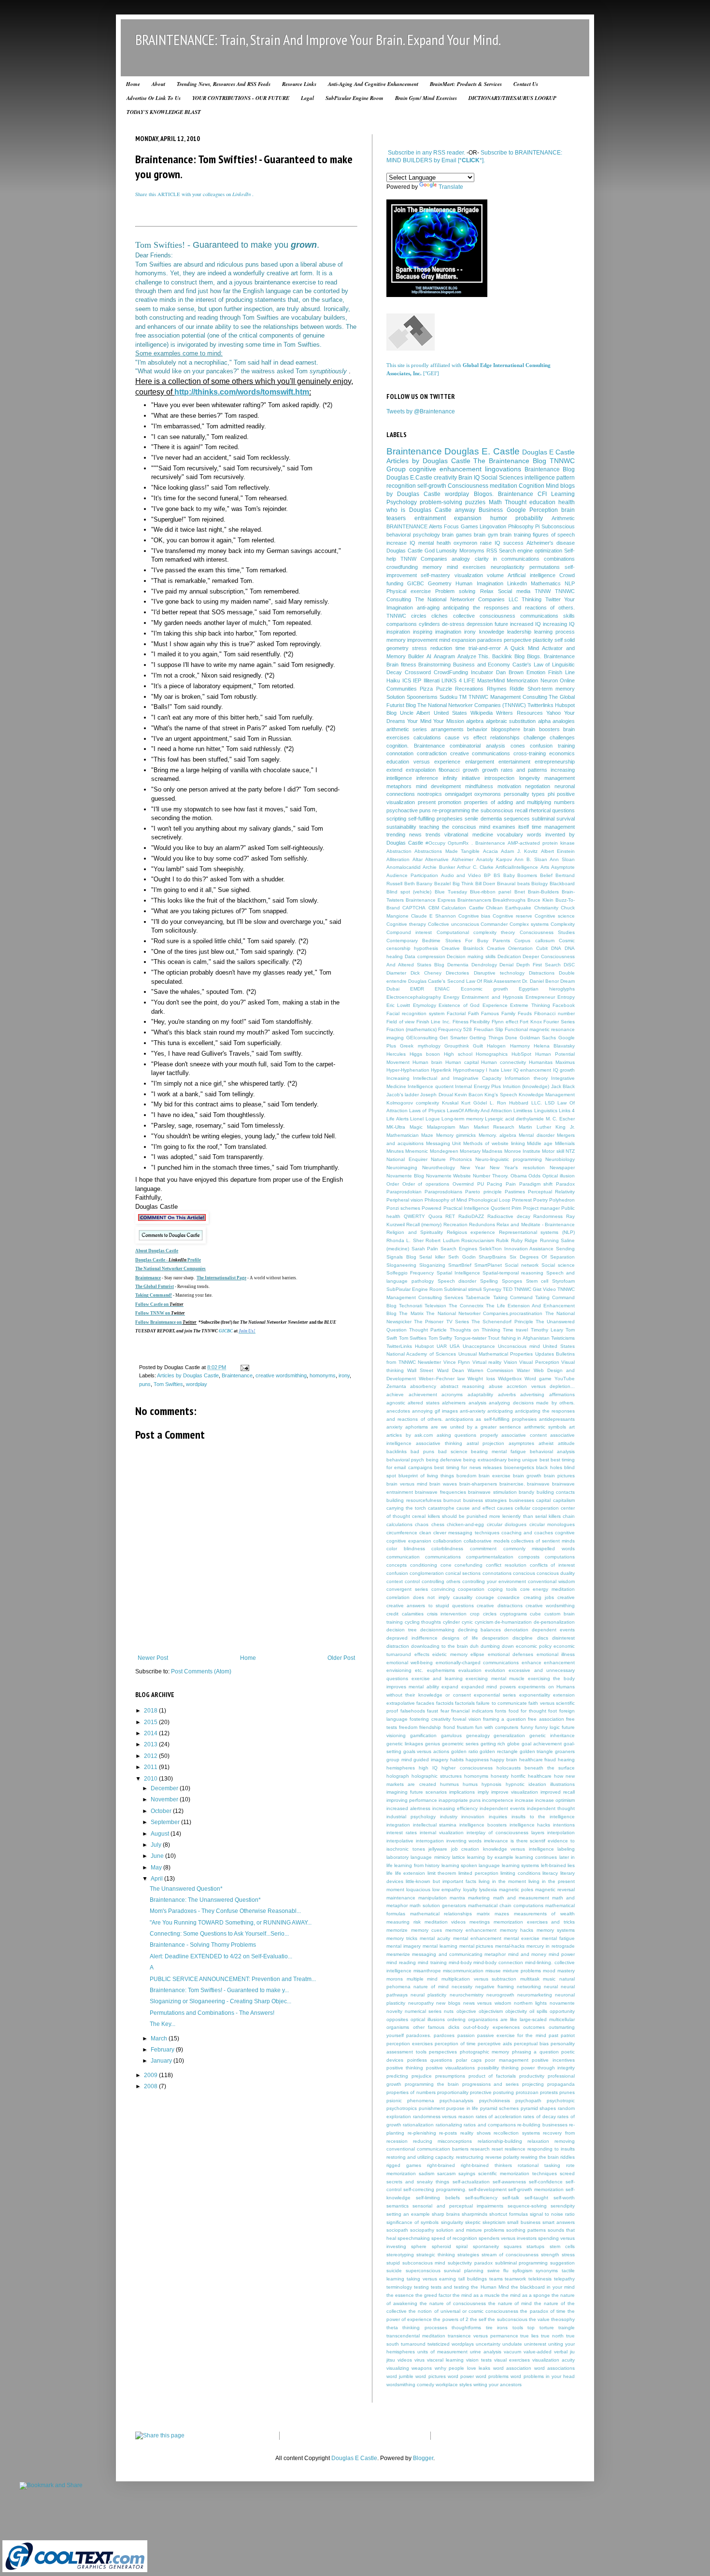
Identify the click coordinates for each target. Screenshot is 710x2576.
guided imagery (431, 1760)
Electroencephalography (414, 997)
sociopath (397, 2230)
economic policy (534, 1646)
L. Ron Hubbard (509, 1103)
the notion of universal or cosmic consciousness (463, 2311)
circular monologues (552, 1524)
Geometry (440, 583)
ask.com (424, 1435)
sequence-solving (527, 2206)
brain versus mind (407, 1484)
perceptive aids (495, 2044)
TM (463, 697)
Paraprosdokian (404, 1192)
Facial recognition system (415, 1013)
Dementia (458, 965)
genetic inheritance (552, 1735)
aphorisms (417, 1427)
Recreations (469, 689)
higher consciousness (467, 1768)
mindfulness (479, 786)
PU (481, 1184)
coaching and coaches (527, 1533)
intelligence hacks (530, 1825)
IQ (477, 478)
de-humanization (513, 1622)
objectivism (491, 2011)
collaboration (447, 1541)
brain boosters (541, 729)
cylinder (451, 1622)
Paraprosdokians (443, 1192)
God (430, 551)
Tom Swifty (440, 1338)
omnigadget (458, 794)
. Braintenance (488, 843)
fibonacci (449, 770)
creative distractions (499, 1606)
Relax (487, 591)
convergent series (407, 1589)
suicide (394, 2271)
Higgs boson (425, 1054)
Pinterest (522, 1200)
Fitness (461, 1022)
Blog (519, 656)
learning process (554, 632)
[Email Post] (244, 1367)
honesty (500, 1776)
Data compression (425, 956)
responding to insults (551, 2149)
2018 (151, 1711)
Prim (516, 1208)
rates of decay (539, 2116)
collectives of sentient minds (543, 1541)
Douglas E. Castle (482, 451)
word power (461, 2376)
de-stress (453, 624)
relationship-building (500, 2141)
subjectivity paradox (470, 2263)
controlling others (441, 1581)
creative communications (480, 753)
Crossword (418, 672)
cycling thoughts (423, 1622)
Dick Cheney (426, 973)
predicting (397, 2076)
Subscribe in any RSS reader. (426, 153)
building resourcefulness (414, 1500)
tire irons (497, 2328)
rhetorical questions (552, 810)
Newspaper (562, 1168)
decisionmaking (437, 1630)
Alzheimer (462, 859)
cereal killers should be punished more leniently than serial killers (486, 1516)
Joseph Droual (436, 1095)
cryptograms (513, 1614)
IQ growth (564, 1070)
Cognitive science (555, 916)
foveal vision (467, 1719)
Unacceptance (479, 1346)
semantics (398, 2206)
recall (521, 810)
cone (446, 1565)
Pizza (426, 689)
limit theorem (442, 1873)
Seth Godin (462, 1257)
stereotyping (400, 2255)
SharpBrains (492, 1257)
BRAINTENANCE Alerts (414, 526)
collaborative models (487, 1541)
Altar (418, 859)
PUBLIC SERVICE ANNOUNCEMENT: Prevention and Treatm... (233, 1979)
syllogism (522, 2271)
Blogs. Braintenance (551, 656)
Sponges (512, 1281)
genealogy (478, 1735)
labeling (566, 1849)
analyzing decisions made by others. (532, 1403)
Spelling (489, 1281)
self (559, 640)
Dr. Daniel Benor (540, 981)
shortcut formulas (509, 2214)
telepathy (564, 2279)
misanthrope (427, 1971)
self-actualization (471, 2182)
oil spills (538, 2011)
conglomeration (427, 1573)
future (501, 624)
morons (395, 1979)
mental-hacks (510, 1946)
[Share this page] (160, 2435)
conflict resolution (506, 1565)
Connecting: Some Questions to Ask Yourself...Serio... (219, 1934)
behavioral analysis (552, 1451)
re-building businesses (542, 2125)
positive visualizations (450, 2068)
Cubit (542, 948)
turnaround (413, 2344)
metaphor (495, 1954)
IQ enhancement (532, 1070)
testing (421, 2287)
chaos (422, 1524)
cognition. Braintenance (416, 746)
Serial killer (432, 1257)
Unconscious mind (519, 1346)
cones (518, 746)
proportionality (453, 2092)
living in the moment (502, 1881)
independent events (502, 1808)
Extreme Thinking (530, 1005)
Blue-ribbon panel (490, 892)
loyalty (470, 1890)
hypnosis (491, 1784)
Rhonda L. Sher (405, 1240)
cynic (467, 1622)
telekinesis (540, 2279)
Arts (545, 867)
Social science (558, 1265)
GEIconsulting (422, 1038)
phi (551, 794)
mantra (457, 1898)
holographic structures (437, 1776)
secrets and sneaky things (418, 2182)
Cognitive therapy (406, 924)
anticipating (500, 1411)
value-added (538, 2352)
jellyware (438, 1849)
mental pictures (476, 1946)
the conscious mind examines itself (486, 827)
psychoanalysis (456, 2101)
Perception (544, 510)
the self (478, 2319)
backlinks (397, 1451)
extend (394, 770)
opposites (397, 2019)
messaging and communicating (447, 1954)
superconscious (423, 2271)
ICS (407, 680)
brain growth (527, 1476)
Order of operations (426, 1184)
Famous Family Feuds (506, 1013)
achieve (395, 1394)
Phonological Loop (490, 1200)
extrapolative (401, 1703)
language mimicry (430, 1857)
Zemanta (396, 1386)
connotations (497, 1573)
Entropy (566, 997)
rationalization (418, 2125)
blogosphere (506, 729)
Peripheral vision (405, 1200)
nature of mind (431, 1987)
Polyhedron (562, 1200)
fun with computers (497, 1727)
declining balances (480, 1630)
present (427, 802)
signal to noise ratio (552, 2214)
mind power (562, 1954)
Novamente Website (449, 1176)
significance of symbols (412, 2222)
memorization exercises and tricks (534, 1922)
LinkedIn (517, 583)
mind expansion (457, 640)
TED (508, 1289)
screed (567, 2173)
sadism (426, 2173)
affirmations (562, 1394)
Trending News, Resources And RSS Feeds (224, 84)
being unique (523, 1460)
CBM (434, 908)
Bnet (520, 892)
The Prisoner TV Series (441, 1322)
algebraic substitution (511, 721)
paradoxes (490, 640)
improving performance (412, 1800)
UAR (442, 1346)
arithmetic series (407, 729)
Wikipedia (482, 713)
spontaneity (486, 2246)
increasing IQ (559, 624)
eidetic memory (450, 1654)
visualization (469, 575)
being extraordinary (485, 1460)
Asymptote (563, 867)
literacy (550, 1873)
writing (480, 2385)
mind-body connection (498, 1962)
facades (425, 1703)
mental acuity (435, 1938)
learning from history (417, 1865)
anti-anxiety (473, 1411)
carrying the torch (406, 1508)
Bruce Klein (540, 900)
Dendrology (484, 965)
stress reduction (432, 648)
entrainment (430, 518)
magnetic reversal (555, 1890)
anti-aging (428, 608)
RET (450, 1216)
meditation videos (445, 1922)
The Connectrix (466, 1306)
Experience (495, 1005)
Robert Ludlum (442, 1240)
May (157, 1868)
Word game (538, 1379)
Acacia (490, 851)
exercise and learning (437, 1678)
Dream (568, 981)
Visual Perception (539, 1362)
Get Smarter (454, 1038)
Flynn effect (505, 1022)
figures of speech (554, 535)
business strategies (485, 1500)
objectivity (516, 2011)
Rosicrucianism (478, 1240)
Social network (522, 1265)
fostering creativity (430, 1719)
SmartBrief (460, 1265)
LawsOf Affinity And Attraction (480, 1111)
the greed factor (433, 2295)
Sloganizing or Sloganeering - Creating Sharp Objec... (220, 2001)
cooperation (471, 1589)
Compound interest (409, 932)
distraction (398, 1646)
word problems (492, 2376)
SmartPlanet (488, 1265)
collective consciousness (484, 616)
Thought (516, 502)
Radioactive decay (509, 1216)
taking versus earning (432, 2279)
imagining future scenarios (417, 1792)
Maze (427, 1135)
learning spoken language (471, 1865)
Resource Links (299, 84)
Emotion (536, 672)
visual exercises (512, 2360)
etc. (419, 1670)
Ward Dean (451, 1370)
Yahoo (554, 713)
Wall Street (420, 1370)
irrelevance (496, 1841)
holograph (398, 1776)
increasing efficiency (455, 1808)
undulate (512, 2344)
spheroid (441, 2246)
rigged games (404, 2165)
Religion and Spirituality (415, 1232)
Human (464, 583)
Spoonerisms (422, 697)
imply (483, 1792)
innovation (473, 1817)
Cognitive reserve (512, 916)
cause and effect (476, 1508)
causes (505, 1508)
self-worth (564, 2198)
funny (527, 1727)
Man (464, 1127)
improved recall (558, 1792)
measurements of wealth (544, 1914)
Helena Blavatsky (554, 1046)
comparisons (402, 624)
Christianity (546, 908)
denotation (516, 1630)
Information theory (526, 1078)
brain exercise (495, 1476)
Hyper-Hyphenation (408, 1070)
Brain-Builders (543, 892)
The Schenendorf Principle (502, 1322)
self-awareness (509, 2182)
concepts (397, 1565)
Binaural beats (513, 884)
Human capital (462, 1062)
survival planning (464, 2271)
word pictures (430, 2376)
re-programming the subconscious (473, 810)
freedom (408, 1727)
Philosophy (521, 526)
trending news (404, 835)
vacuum (512, 2352)
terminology (399, 2287)
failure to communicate (502, 1703)
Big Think (463, 884)
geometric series (460, 1744)
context (395, 1581)
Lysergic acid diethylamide (514, 1119)
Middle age (540, 1143)
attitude (566, 1443)
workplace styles (454, 2385)
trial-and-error (485, 648)
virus (419, 2360)
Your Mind (419, 721)
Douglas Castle (405, 551)
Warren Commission (490, 1370)
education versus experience (423, 762)
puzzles (475, 502)
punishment (432, 2108)
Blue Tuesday (451, 892)
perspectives (443, 2052)
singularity (452, 2222)
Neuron (549, 680)
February (163, 2050)
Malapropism (441, 1127)
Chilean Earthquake (509, 908)
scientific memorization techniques (518, 2173)
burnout (452, 1500)
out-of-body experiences (491, 2027)
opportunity (562, 2011)
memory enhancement (471, 1930)
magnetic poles (516, 1890)
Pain (511, 1184)
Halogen (496, 1046)
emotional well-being (410, 1663)
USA (455, 1346)
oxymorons (488, 794)
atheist (546, 1443)
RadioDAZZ (471, 1216)
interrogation (430, 1841)
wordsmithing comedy (410, 2385)
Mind (552, 486)
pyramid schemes (500, 2108)
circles (419, 616)
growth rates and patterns (515, 770)
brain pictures (559, 1476)
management (560, 778)
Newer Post (153, 1658)
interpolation (561, 1833)
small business (524, 2222)
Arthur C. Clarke (475, 867)
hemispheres (401, 1768)
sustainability (401, 827)
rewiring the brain (540, 2157)
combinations (559, 559)
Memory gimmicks (456, 1135)
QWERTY (414, 1216)
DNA (556, 948)
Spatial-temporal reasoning (513, 1273)
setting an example (408, 2214)
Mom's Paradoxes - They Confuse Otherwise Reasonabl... (225, 1911)
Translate (451, 187)
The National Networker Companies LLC (467, 599)
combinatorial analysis (477, 746)
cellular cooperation (537, 1508)
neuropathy (421, 2003)
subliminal (543, 819)
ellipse (477, 1654)
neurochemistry (467, 1995)
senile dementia (483, 819)
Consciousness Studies (547, 932)
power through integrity (548, 2068)
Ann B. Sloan (531, 859)
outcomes (534, 2027)
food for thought (527, 1711)
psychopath (528, 2101)
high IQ (428, 1768)
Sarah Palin (425, 1249)
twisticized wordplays (451, 2344)
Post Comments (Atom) (201, 1671)
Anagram (444, 656)
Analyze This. (474, 656)
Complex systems (529, 924)
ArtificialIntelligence (517, 867)
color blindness (406, 1549)
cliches (440, 616)
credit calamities (405, 1614)
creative (566, 1597)
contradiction (432, 753)
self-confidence (546, 2182)
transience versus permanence (483, 2336)
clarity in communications (507, 559)
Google (516, 510)
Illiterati (432, 680)
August (161, 1834)
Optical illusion (559, 1176)
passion (466, 2035)
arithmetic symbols (545, 1427)
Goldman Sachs (538, 1038)
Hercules (396, 1054)
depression (480, 624)
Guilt (478, 1046)
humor (499, 518)
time (460, 648)
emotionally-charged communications (477, 1663)
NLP (570, 583)
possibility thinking (498, 2068)
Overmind (463, 1184)
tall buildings (473, 2279)
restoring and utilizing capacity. (420, 2157)
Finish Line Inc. (433, 1022)
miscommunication (463, 1971)
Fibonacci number (554, 1013)
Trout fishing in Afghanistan (519, 1338)
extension (564, 1695)
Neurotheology (439, 1168)
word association (512, 2368)
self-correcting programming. (435, 2189)
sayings (467, 2173)
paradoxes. (419, 2035)
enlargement (480, 762)
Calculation (454, 908)
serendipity (563, 2206)
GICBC (226, 1331)
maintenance (401, 1898)
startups (535, 2246)
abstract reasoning (462, 1386)
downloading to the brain (440, 1646)
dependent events (553, 1630)
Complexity (563, 924)
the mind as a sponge (526, 2295)
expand (450, 1687)
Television (435, 1306)
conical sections (463, 1573)
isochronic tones (406, 1849)
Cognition (532, 486)
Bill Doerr (485, 884)
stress (568, 2255)
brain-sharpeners (478, 1484)
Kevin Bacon (469, 1095)
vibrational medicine (469, 835)
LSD (550, 1103)
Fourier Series (559, 1022)
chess (438, 1524)
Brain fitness (401, 665)
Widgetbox (510, 1379)
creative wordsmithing (281, 1375)
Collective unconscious (454, 924)
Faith (474, 1013)
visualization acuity (554, 2360)
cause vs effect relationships (482, 737)
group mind (399, 1760)
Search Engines (459, 1249)
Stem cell (537, 1281)
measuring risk (404, 1922)
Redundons (482, 1224)
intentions (564, 1825)
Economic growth (484, 989)
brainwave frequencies (440, 1492)
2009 (151, 2075)
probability (529, 518)
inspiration (398, 632)
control (412, 1581)
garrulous (451, 1735)
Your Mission (448, 721)
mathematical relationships (441, 1914)
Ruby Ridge (524, 1240)
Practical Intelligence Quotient (477, 1208)
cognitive (565, 1533)
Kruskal (450, 1103)
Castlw (476, 908)
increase (524, 1800)
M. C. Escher (560, 1119)
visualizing (398, 2368)
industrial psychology (411, 1817)
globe (513, 1744)
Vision (511, 1362)
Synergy (492, 1289)
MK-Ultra (396, 1127)
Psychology (402, 502)
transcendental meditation (416, 2336)
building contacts (556, 1492)
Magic (416, 1127)
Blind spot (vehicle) (409, 892)
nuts (449, 2011)
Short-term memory (551, 689)
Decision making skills (471, 956)
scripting (396, 819)
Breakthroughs (509, 900)
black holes (549, 1467)
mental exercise (522, 1938)
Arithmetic (563, 518)
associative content (524, 1435)
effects (422, 1654)
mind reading (401, 1962)
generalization (509, 1735)
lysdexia (488, 1890)
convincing (443, 1589)
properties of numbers (411, 2092)
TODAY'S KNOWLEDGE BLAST (164, 112)
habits (457, 1760)
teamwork (515, 2279)
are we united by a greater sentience (476, 1427)
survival (566, 819)
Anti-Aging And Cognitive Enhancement (373, 84)
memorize (397, 1930)
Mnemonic (417, 1151)
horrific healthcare (531, 1776)
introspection (499, 778)
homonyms (323, 1375)
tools (518, 2328)
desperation (495, 1638)
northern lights (531, 2003)
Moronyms (472, 551)
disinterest (563, 1638)
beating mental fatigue (498, 1451)
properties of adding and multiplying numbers (519, 802)
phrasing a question (535, 2052)
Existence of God (459, 1005)
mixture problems (522, 1971)
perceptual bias (531, 2044)
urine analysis (486, 2352)
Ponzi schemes (403, 1208)
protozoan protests (537, 2092)
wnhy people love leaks (462, 2368)
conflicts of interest (553, 1565)
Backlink (502, 656)
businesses (522, 1500)
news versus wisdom (487, 2003)
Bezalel (442, 884)
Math (495, 502)
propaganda (561, 2084)
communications (443, 1557)
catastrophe (441, 1508)
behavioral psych (405, 1460)
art (572, 1427)
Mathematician (403, 1135)
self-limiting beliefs (438, 2198)
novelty (394, 2011)
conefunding (469, 1565)
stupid (393, 2263)
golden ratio (465, 1751)
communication (403, 1557)
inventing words (464, 1841)
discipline (523, 1638)
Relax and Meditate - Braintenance (536, 1224)
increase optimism (555, 1800)
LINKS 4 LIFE (458, 680)
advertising (532, 1394)
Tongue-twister (470, 1338)
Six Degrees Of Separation (542, 1257)
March (160, 2038)
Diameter (396, 973)
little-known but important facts (441, 1881)
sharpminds (475, 2214)
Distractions (542, 973)
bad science (453, 1451)
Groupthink (457, 1046)
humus (470, 1784)
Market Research (494, 1127)
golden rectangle (499, 1751)
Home (133, 84)
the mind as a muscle (476, 2295)
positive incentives (553, 2060)
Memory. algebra (497, 1135)
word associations (554, 2368)
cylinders (429, 624)
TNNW (543, 591)
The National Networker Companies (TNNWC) (472, 705)
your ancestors (505, 2385)
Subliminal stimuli (463, 1289)
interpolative (400, 1841)
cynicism (484, 1622)
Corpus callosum (534, 941)
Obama (519, 1176)
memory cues (427, 1930)
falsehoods (413, 1711)
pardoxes (444, 2035)
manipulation (433, 1898)
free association (546, 1719)
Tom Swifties (168, 1384)
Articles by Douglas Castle (188, 1375)
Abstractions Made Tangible (447, 851)
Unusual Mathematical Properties (496, 1354)
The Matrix (411, 1313)
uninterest (535, 2344)
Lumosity (447, 551)
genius (433, 1744)
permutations (545, 567)
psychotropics (402, 2108)
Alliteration (398, 859)
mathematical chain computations (506, 1905)
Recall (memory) (424, 1224)
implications (462, 1792)
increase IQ (401, 543)
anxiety (394, 1427)
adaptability (480, 1394)
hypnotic (515, 1784)
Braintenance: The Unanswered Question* (205, 1900)
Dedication (509, 956)
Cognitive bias (475, 916)
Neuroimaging (402, 1168)
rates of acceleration (499, 2116)
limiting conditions (520, 1873)
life (390, 1873)
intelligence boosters (483, 1825)
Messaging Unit (444, 1143)
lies (571, 1865)
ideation (537, 1784)
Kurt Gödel (474, 1103)
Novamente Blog (405, 1176)
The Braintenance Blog (510, 461)
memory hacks (517, 1930)
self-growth (432, 486)
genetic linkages (405, 1744)
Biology (540, 884)
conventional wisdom (551, 1581)
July (157, 1845)
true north (552, 2336)
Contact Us (526, 84)
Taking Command (513, 1297)
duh (474, 1646)
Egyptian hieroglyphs (547, 989)
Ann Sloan (562, 859)
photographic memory (485, 2052)
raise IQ (490, 543)
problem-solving (441, 502)
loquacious (418, 1890)
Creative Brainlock (462, 948)
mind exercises (466, 567)
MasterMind (491, 680)
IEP (417, 680)
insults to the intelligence (543, 1817)
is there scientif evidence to (543, 1841)
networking (529, 1987)
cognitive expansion (409, 1541)
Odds (534, 1176)
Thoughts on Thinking (475, 1330)
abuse (496, 1386)
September (166, 1822)
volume (495, 575)
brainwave (538, 1484)
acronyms (452, 1394)
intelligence (540, 478)
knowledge (492, 632)
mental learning (440, 1946)
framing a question (504, 1719)
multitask (530, 1979)
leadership (519, 632)
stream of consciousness (510, 2255)
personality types (524, 794)
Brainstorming (434, 665)
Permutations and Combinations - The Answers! (212, 2013)
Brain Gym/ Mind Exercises (426, 98)
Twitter (553, 599)
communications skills (547, 616)
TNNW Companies (424, 559)
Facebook (564, 1005)
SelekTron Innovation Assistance (516, 1249)
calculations (427, 737)
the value (539, 2319)
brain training (515, 535)
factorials (465, 1703)
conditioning (424, 1565)
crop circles (483, 1614)
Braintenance (237, 1375)
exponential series (495, 1695)
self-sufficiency (481, 2198)
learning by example (490, 1857)
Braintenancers (474, 900)
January (162, 2061)
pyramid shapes (539, 2108)
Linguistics (546, 1111)
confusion (397, 1573)
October (162, 1811)
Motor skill (553, 1151)
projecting (533, 2084)
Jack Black (563, 1086)
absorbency (423, 1386)
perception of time (455, 2044)
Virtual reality (487, 1362)
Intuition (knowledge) (526, 1086)
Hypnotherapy (469, 1070)
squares (513, 2246)
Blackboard (562, 884)
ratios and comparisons (490, 2125)
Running (549, 1240)
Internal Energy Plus (478, 1086)
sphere (419, 2246)
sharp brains (446, 2214)
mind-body (460, 1962)
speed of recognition (454, 2238)
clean (425, 1533)
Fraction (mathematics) (412, 1029)
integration (398, 1825)
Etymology (425, 1005)
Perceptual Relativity (551, 1192)
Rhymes (497, 689)
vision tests (479, 2360)
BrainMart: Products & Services (466, 84)
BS (497, 875)
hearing (566, 1760)
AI (429, 656)
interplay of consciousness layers (505, 1833)
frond (449, 1727)
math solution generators (438, 1905)
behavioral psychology (413, 535)
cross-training (530, 753)
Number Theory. (491, 1176)
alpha (544, 721)
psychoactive (402, 810)
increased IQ (525, 624)
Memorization (522, 680)
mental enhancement (477, 1938)
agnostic (396, 1403)
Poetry (540, 1200)
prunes (567, 2092)
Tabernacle (478, 1297)
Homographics (492, 1054)
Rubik (502, 1240)
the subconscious (507, 2319)
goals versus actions (426, 1751)
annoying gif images (435, 1411)
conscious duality (556, 1573)
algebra (475, 721)
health (567, 502)
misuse (493, 1971)
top (531, 2328)
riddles (568, 2157)
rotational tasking (539, 2165)
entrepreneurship (555, 762)
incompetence (498, 1800)
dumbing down (497, 1646)
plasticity (543, 640)
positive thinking (405, 2068)
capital (543, 1500)
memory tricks (402, 1938)
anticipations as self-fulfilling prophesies (491, 1419)
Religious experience (471, 1232)
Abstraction (399, 851)
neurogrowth (500, 1995)
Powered (432, 1208)
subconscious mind (424, 2263)
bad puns (422, 1451)
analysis (477, 1403)
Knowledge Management (547, 1095)
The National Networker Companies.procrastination (484, 1313)
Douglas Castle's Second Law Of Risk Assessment (464, 981)
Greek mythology (420, 1046)
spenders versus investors (508, 2238)
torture (547, 2328)
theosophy (563, 2319)
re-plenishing (422, 2133)
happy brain (504, 1760)
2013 (151, 1744)
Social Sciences (502, 478)
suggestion (562, 2263)
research (480, 2149)
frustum (465, 1727)
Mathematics (546, 583)
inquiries (498, 1817)
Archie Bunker (439, 867)
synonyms (547, 2271)
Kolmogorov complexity (413, 1103)
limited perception (478, 1873)
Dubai (393, 989)
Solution (396, 697)
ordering (456, 2019)
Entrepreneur (540, 997)
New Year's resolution (517, 1168)
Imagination (490, 583)
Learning (563, 494)
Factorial (456, 1013)
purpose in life (462, 2108)
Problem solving (455, 591)
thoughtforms (466, 2328)
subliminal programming (522, 2263)
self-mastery (435, 575)
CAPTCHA (414, 908)
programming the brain (432, 2084)
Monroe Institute (522, 1151)
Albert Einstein (558, 851)
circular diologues (507, 1524)
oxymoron (465, 543)
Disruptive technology (499, 973)
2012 (151, 1756)
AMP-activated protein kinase (541, 843)
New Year (473, 1168)
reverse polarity (502, 2157)
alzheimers (454, 1403)
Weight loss (481, 1379)
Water (523, 1370)
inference (427, 778)
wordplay (197, 1384)
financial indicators (472, 1711)
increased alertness (408, 1808)
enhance (532, 1663)
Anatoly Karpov (494, 859)
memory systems (556, 1930)
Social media (514, 591)
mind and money (527, 1954)
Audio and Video (461, 875)
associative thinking (439, 1443)
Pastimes (515, 1192)
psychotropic (561, 2101)
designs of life (460, 1638)
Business (491, 510)
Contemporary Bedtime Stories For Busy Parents (448, 941)
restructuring (470, 2157)
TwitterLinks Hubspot (410, 1346)
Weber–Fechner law (442, 1379)
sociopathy (422, 2230)
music (549, 1979)
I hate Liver (499, 1070)
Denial (506, 965)
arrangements (447, 729)
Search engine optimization (531, 551)
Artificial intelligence (531, 575)
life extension (410, 1873)
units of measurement (442, 2352)
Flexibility (480, 1022)
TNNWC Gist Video (535, 1289)
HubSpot (521, 1054)
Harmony (520, 1046)
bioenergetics (519, 1467)
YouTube (565, 1379)
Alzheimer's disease (551, 543)
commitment (483, 1549)
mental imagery (404, 1946)
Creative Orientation (510, 948)
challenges (562, 737)
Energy (451, 997)
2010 (151, 1779)
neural (551, 1987)
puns (145, 1384)
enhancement (559, 1663)
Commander (494, 924)
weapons (422, 2368)
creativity (445, 478)
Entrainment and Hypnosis (492, 997)
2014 (151, 1733)
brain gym (486, 535)
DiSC (569, 965)
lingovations (503, 469)
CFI (542, 494)
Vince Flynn (457, 1362)
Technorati (411, 1306)
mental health (434, 543)
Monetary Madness (481, 1151)
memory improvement (412, 640)
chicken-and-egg (465, 1524)
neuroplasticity (508, 567)
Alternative (437, 859)
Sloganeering (401, 1265)
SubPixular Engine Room (355, 98)
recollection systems (517, 2133)
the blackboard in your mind (543, 2287)
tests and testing (450, 2287)
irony (344, 1375)
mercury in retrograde (551, 1946)
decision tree (402, 1630)
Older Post (341, 1658)
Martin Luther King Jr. (547, 1127)
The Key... (163, 2024)
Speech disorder (457, 1281)
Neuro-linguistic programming (509, 1159)
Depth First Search (539, 965)
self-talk (511, 2198)
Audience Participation (412, 875)
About (158, 84)
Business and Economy (482, 665)
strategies (468, 2255)
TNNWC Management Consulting (508, 697)
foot (553, 1711)
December (165, 1788)
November (165, 1799)
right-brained (441, 2165)
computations (560, 1557)
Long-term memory (462, 1119)
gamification (423, 1735)
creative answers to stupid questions (430, 1606)
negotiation (538, 786)
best (544, 1460)
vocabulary (510, 835)
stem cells (562, 2246)
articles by (399, 1435)
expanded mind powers (489, 1687)
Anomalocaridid (404, 867)
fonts (501, 1711)
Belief (546, 875)
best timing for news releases (468, 1467)
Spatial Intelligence (458, 1273)
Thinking (532, 599)
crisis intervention (447, 1614)
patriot (568, 2035)
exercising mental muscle (495, 1678)
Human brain (427, 1062)
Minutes (395, 1151)
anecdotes (398, 1411)
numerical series (423, 2011)
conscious (524, 1573)
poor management (507, 2060)
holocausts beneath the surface (536, 1768)
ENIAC (442, 989)
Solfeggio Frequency (410, 1273)
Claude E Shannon (433, 916)
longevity (530, 778)
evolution (495, 1670)
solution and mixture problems (470, 2230)
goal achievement (542, 1744)
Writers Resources (519, 713)
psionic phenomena (410, 2101)
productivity (532, 2076)
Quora (435, 1216)
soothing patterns (526, 2230)
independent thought (551, 1808)
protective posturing (492, 2092)
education (542, 502)
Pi (537, 526)
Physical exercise (409, 591)
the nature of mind (510, 2303)
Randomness (548, 1216)
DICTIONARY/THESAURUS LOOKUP (512, 98)
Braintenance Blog (550, 469)
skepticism (494, 2222)
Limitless (523, 1111)
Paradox (565, 1184)
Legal (307, 98)
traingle (567, 2328)
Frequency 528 (455, 1029)
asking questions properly (467, 1435)
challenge (535, 737)
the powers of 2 (451, 2319)
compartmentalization (490, 1557)
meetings (480, 1922)
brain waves (443, 1484)
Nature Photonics (451, 1159)
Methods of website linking (494, 1143)
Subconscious (558, 526)
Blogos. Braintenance (504, 494)
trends (433, 835)
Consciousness (468, 486)
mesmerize (398, 1954)
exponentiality (535, 1695)
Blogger (423, 2458)
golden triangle (537, 1751)
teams (496, 2279)
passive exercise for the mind (512, 2035)
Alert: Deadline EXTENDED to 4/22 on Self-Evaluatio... (221, 1956)
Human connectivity (504, 1062)
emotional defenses (511, 1654)
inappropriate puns (460, 1800)
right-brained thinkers (486, 2165)
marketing (479, 1898)
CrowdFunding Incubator (463, 672)
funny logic (547, 1727)
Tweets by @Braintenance (421, 411)
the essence (400, 2295)
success (513, 543)
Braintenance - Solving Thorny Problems (203, 1945)
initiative (471, 778)
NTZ (570, 1151)
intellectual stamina (435, 1825)
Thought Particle (428, 1330)
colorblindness (447, 1549)
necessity (462, 1987)
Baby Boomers (520, 875)
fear (445, 1711)
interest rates (402, 1833)
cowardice (509, 1597)
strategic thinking (436, 2255)
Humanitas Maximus (552, 1062)
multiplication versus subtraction (479, 1979)
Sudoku (448, 697)
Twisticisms (563, 1338)
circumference (402, 1533)
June (158, 1856)
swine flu (498, 2271)
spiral (462, 2246)
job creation (465, 1849)
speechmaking (414, 2238)
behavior (477, 729)
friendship (430, 1727)
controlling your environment (494, 1581)
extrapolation (421, 770)
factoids (445, 1703)
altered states (423, 1403)
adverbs (507, 1394)
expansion (468, 518)
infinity (450, 778)
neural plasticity (428, 1995)
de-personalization (554, 1622)
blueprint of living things (426, 1476)
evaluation (470, 1670)
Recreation (455, 1224)
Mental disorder (536, 1135)
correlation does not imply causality (429, 1597)
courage (485, 1597)
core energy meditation (548, 1589)
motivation (509, 786)
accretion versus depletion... (541, 1386)
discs (543, 1638)
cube (535, 1614)
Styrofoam (563, 1281)
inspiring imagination (437, 632)
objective (466, 2011)
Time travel (515, 1330)
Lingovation (493, 526)
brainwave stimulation (492, 1492)
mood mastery (559, 1971)
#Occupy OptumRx (447, 843)
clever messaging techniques (466, 1533)
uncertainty (488, 2344)
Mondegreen (444, 1151)
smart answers (559, 2222)
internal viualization (442, 1833)
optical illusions (428, 2019)
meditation (504, 486)
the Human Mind (490, 2287)
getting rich (493, 1744)
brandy (526, 1492)
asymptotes (521, 1443)
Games (469, 526)
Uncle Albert (415, 713)
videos (405, 2360)
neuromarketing (535, 1995)
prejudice (422, 2076)
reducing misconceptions (442, 2141)
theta (392, 2328)
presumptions (450, 2076)
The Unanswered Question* (186, 1889)
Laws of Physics (427, 1111)
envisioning (399, 1670)
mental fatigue (558, 1938)
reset (497, 2149)
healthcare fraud (538, 1760)
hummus (449, 1784)
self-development (488, 2189)
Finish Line (561, 672)
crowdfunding (402, 567)
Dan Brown (510, 672)
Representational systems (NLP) (537, 1232)
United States (450, 713)
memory (432, 567)
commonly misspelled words (539, 1549)
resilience (515, 2149)
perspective (518, 640)
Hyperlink (441, 1070)
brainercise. (512, 1484)
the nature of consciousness (453, 2303)
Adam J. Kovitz (519, 851)
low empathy (447, 1890)
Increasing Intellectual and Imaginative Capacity (444, 1078)
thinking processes (425, 2328)
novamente (562, 2003)
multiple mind (422, 1979)
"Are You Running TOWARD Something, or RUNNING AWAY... (231, 1923)
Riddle (517, 689)
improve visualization (515, 1792)
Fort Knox (531, 1022)
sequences (517, 819)
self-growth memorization (536, 2189)
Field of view (400, 1022)
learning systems (520, 1865)
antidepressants (557, 1419)
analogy (461, 559)
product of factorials (492, 2076)
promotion (450, 802)
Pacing (495, 1184)
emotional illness (556, 1654)
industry (449, 1817)
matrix (483, 1914)
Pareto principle (483, 1192)
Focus (451, 526)
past (554, 2035)
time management (553, 827)
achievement (423, 1394)
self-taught (536, 2198)
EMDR (417, 989)
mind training (432, 1962)
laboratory (398, 1857)
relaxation (538, 2141)
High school (458, 1054)
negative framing (495, 1987)
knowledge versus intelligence (518, 1849)
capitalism (564, 1500)
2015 (151, 1722)
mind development (439, 786)
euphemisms (441, 1670)
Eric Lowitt (398, 1005)
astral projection (486, 1443)
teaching (429, 827)
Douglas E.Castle (409, 478)
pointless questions (430, 2060)
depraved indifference (412, 1638)
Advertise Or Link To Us (154, 98)
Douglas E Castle (548, 452)
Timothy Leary (547, 1330)
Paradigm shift (536, 1184)
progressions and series (491, 2084)
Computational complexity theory (476, 932)
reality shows (476, 2133)
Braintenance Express (431, 900)
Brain (465, 478)
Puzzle (444, 689)
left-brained (554, 1865)
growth (471, 770)
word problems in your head (543, 2376)
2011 (151, 1767)
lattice (459, 1857)
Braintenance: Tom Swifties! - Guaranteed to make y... (219, 1990)
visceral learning (445, 2360)
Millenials (565, 1143)
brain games (457, 535)
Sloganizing (432, 1265)
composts (529, 1557)
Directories (457, 973)
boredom (466, 1476)
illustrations (562, 1784)
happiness (477, 1760)
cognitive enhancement (445, 469)
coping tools (502, 1589)
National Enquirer (407, 1159)
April (157, 1879)
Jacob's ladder (403, 1095)
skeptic (473, 2222)
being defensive (444, 1460)
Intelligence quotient (430, 1086)
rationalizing (449, 2125)
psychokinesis (495, 2101)
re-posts (448, 2133)
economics (562, 753)
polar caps (469, 2060)
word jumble (400, 2376)
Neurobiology (560, 1159)
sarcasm (446, 2173)
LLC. (537, 1103)
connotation (400, 753)
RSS (492, 551)
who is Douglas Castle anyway (431, 510)
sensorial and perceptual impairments (458, 2206)
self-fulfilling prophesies (435, 819)
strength (550, 2255)
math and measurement (521, 1898)
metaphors (399, 786)
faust (433, 1711)
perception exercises (410, 2044)
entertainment (514, 762)
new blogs (448, 2003)
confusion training (552, 746)
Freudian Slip (489, 1029)
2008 (151, 2086)
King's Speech (501, 1095)
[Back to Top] (75, 2557)
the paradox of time (543, 2311)
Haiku (393, 680)
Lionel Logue (425, 1119)
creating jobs (539, 1597)
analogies (564, 721)
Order (393, 1184)
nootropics (430, 794)
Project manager (541, 1208)
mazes (502, 1914)
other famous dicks (436, 2027)
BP (487, 875)
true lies (529, 2336)
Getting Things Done (493, 1038)
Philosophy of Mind (446, 1200)
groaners (565, 1751)
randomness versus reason (443, 2116)
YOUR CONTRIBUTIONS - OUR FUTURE (241, 98)
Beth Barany (419, 884)
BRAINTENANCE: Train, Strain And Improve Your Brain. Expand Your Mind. (318, 39)
